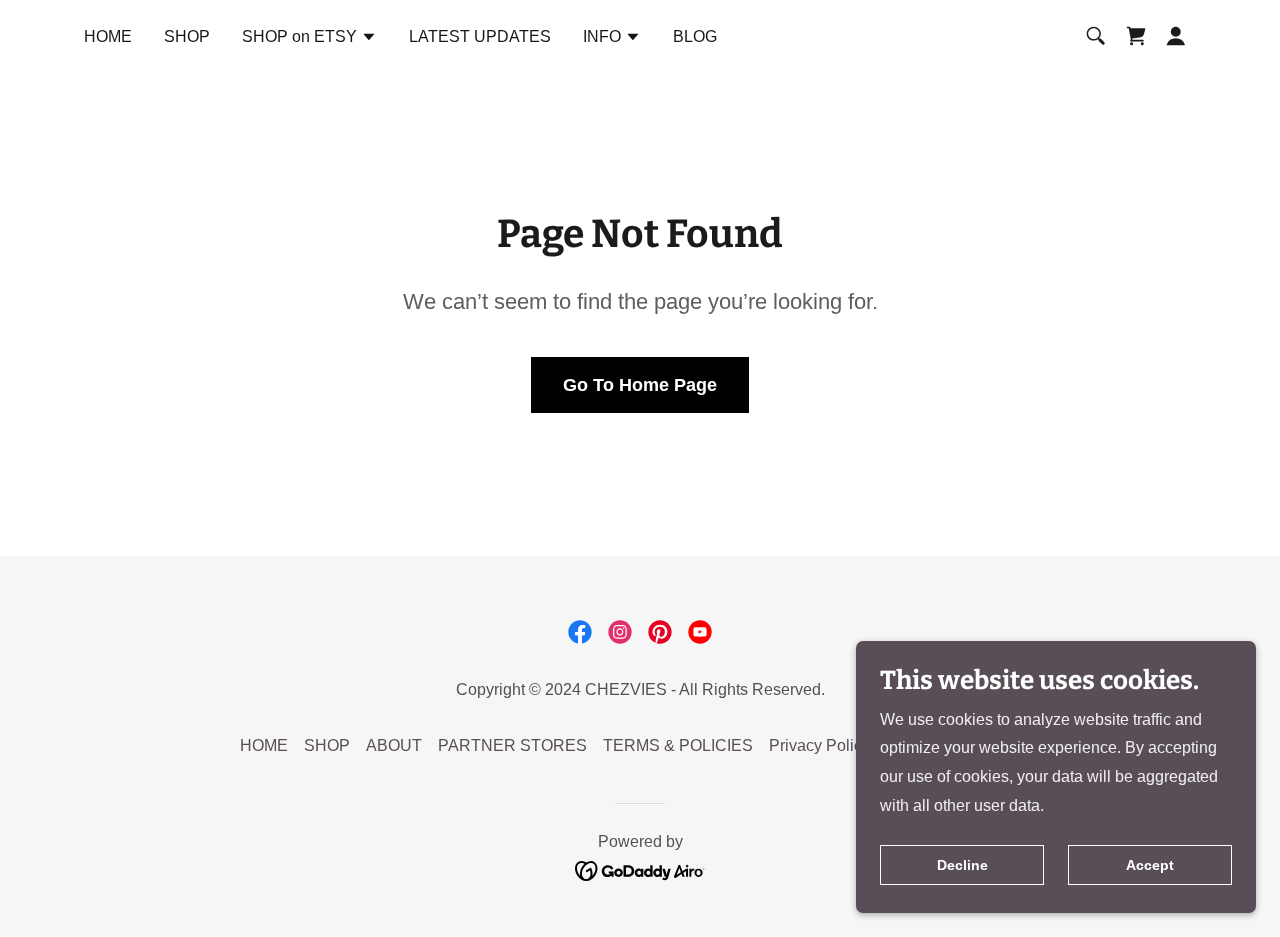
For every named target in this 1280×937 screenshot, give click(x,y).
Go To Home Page (640, 385)
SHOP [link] (187, 36)
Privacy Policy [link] (819, 745)
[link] (1136, 36)
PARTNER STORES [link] (512, 745)
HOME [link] (108, 36)
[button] (309, 39)
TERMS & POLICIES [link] (678, 745)
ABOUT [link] (394, 745)
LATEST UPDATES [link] (480, 36)
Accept (1150, 865)
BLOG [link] (695, 36)
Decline (962, 865)
